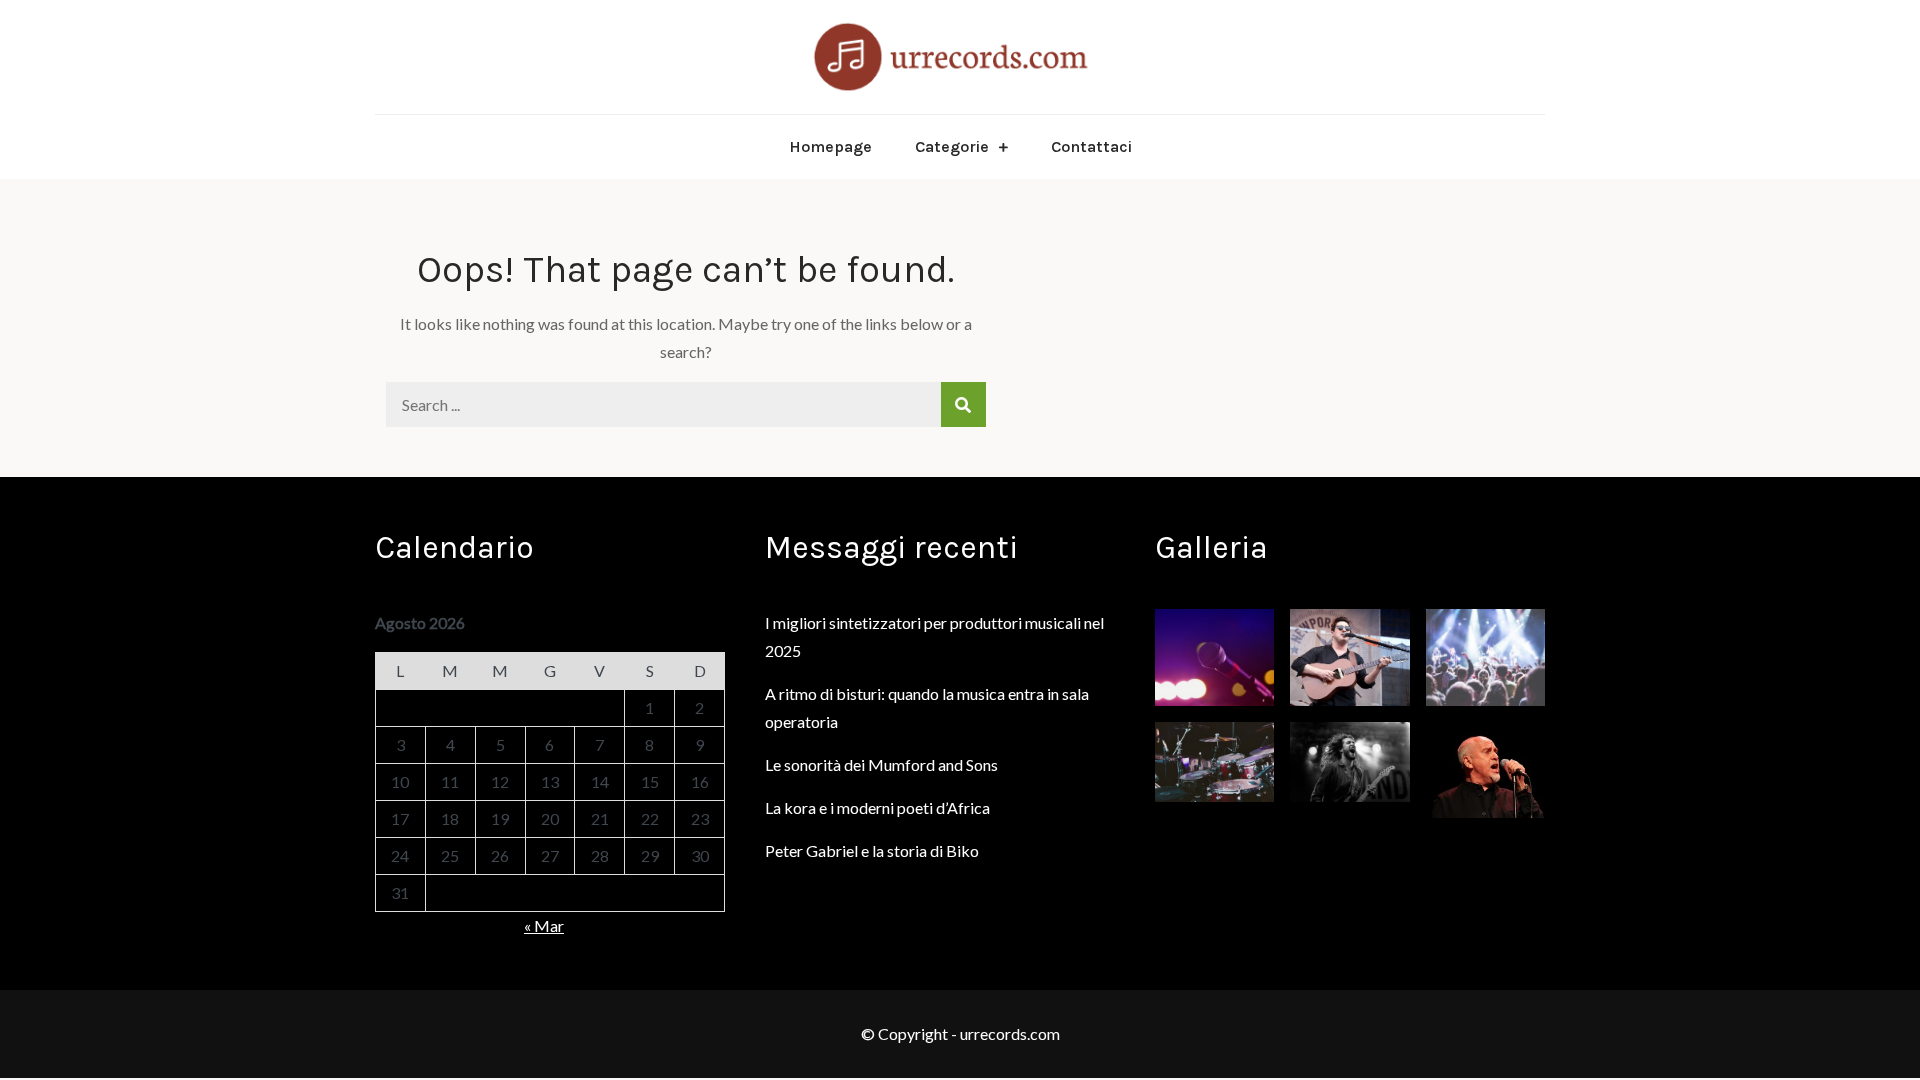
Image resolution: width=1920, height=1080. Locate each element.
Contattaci (1091, 146)
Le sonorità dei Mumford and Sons (881, 764)
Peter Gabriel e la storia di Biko (872, 850)
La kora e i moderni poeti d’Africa (877, 807)
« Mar (544, 925)
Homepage (830, 146)
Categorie (952, 146)
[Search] (963, 404)
